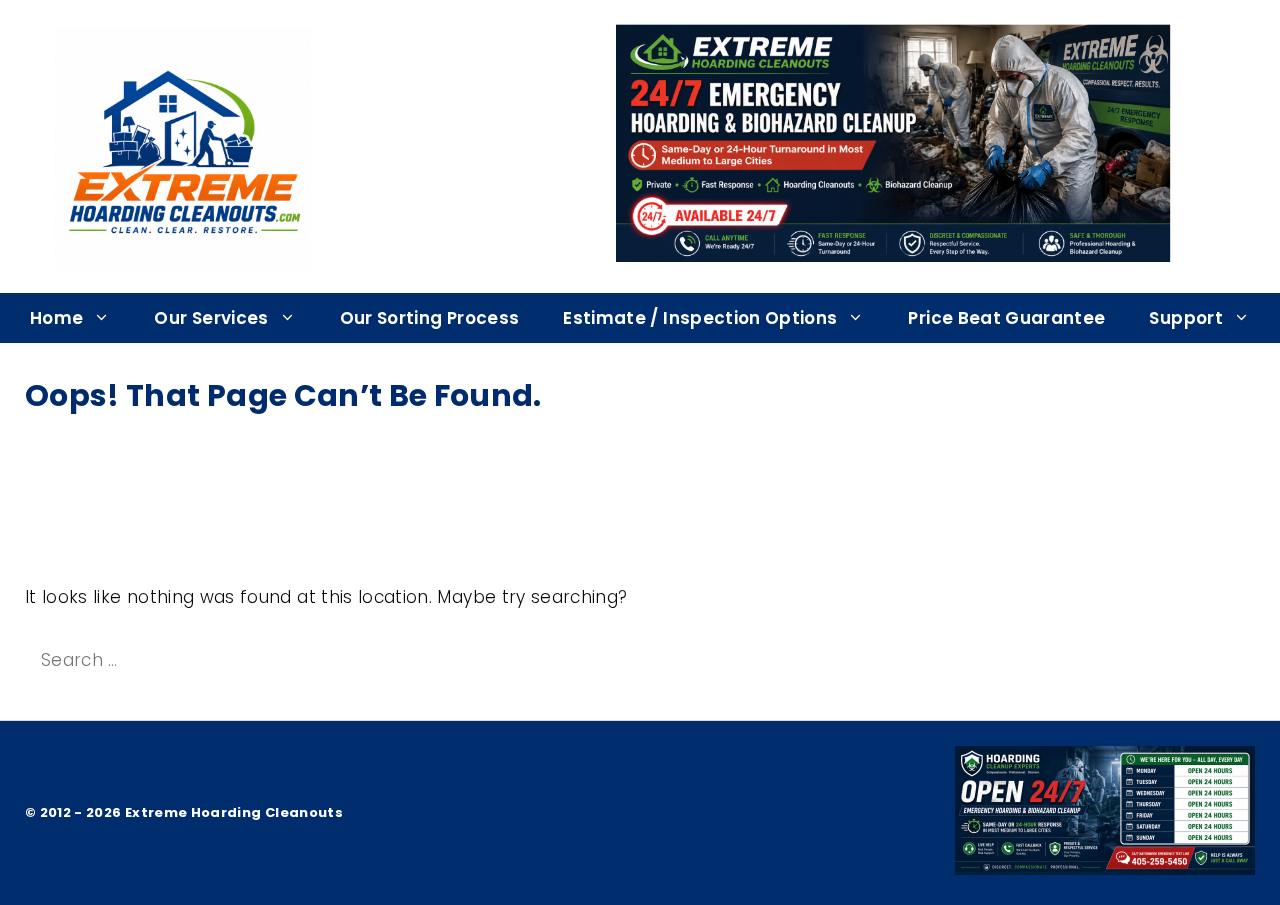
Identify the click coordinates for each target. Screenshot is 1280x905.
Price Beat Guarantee (1006, 318)
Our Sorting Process (430, 318)
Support (1185, 318)
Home (56, 318)
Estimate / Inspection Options (700, 318)
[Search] (417, 661)
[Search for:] (206, 660)
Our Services (211, 318)
